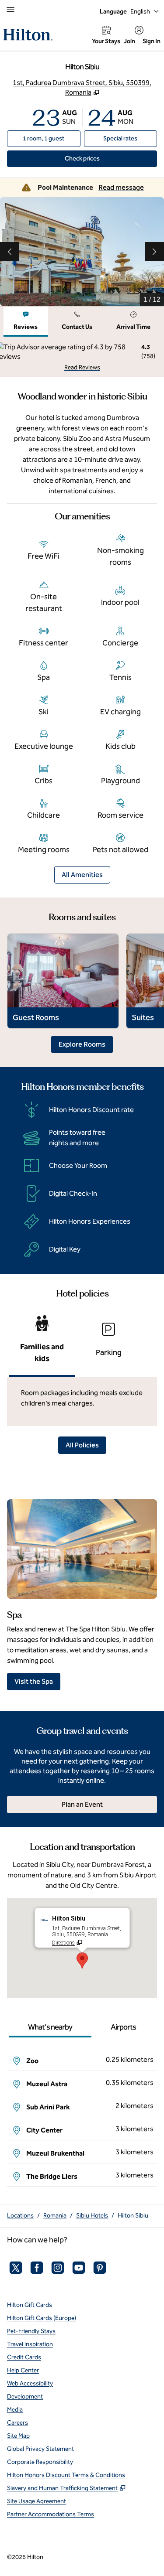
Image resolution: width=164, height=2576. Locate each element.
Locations (20, 2216)
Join (129, 41)
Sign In (152, 41)
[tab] (26, 322)
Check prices (102, 158)
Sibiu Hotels (92, 2216)
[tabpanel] (82, 357)
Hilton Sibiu (133, 2216)
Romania (55, 2216)
